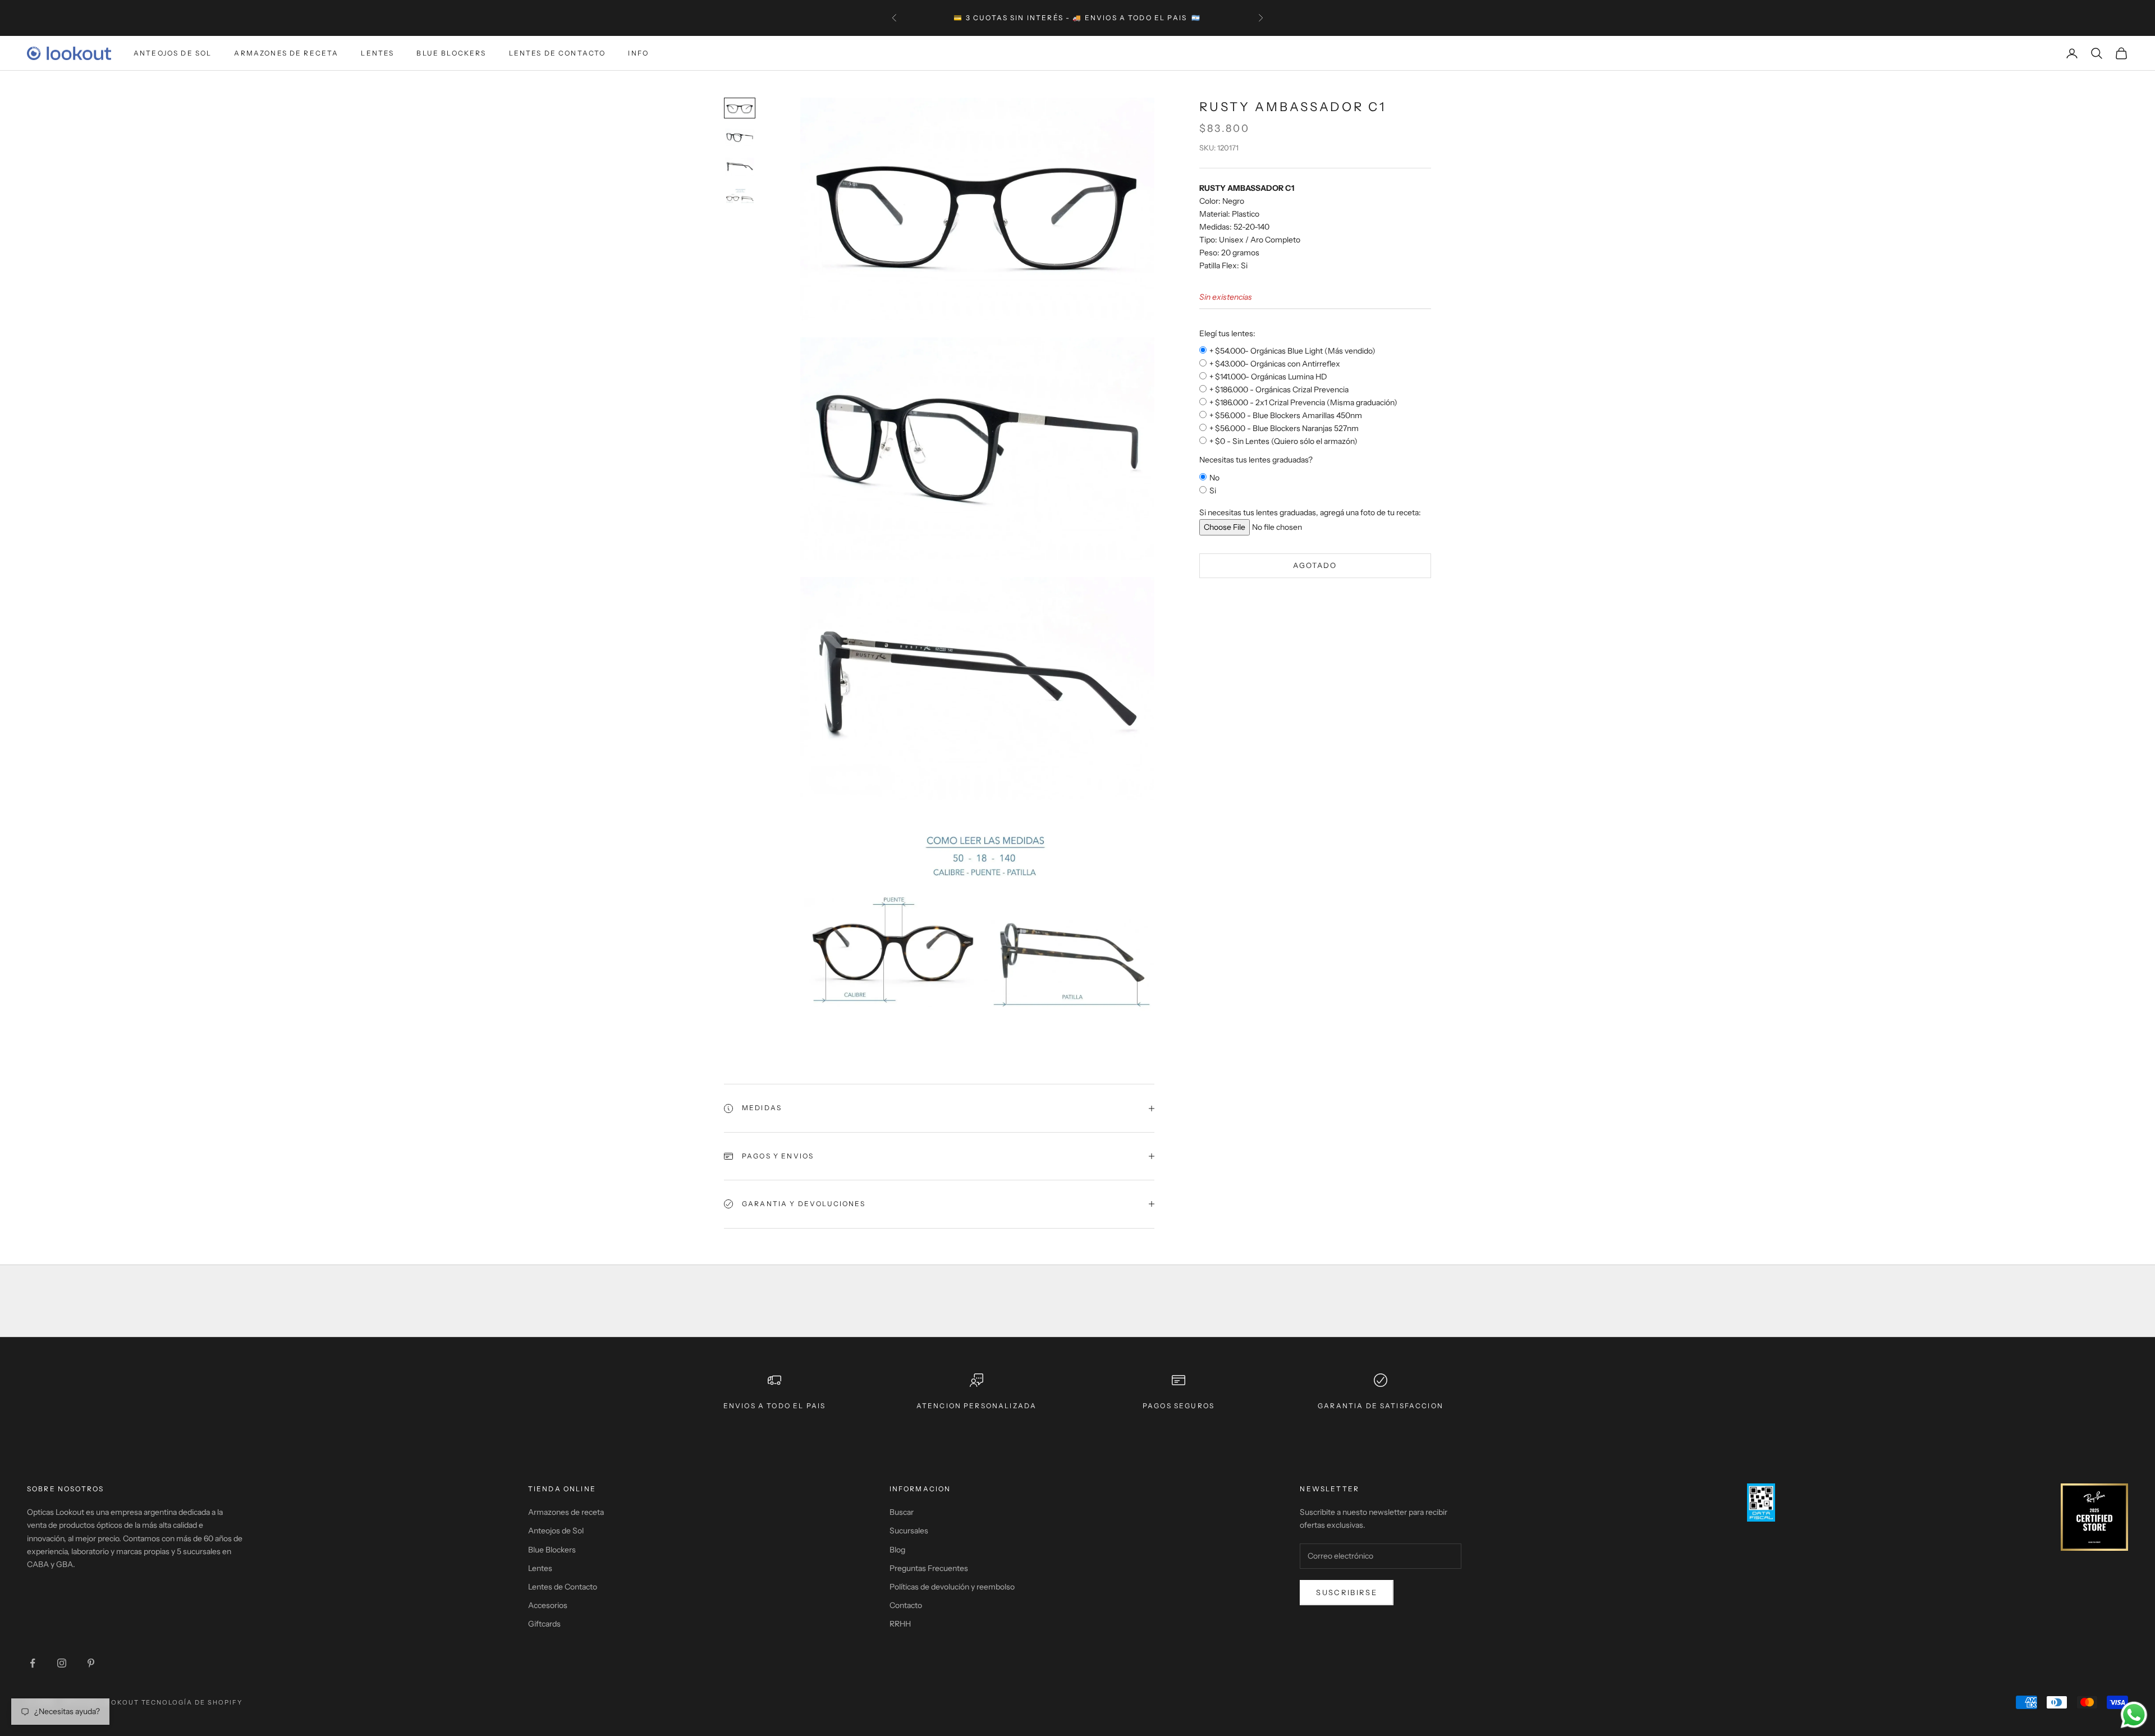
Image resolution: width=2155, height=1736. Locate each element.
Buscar (902, 1512)
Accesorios (548, 1605)
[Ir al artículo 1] (740, 108)
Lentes (377, 53)
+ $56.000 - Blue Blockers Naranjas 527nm (1284, 429)
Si (1213, 491)
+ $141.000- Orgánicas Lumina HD (1268, 377)
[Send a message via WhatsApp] (2134, 1715)
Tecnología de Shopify (192, 1702)
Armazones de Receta (286, 53)
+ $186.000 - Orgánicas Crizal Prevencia (1279, 390)
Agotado (1315, 566)
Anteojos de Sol (173, 53)
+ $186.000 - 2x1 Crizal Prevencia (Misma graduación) (1303, 403)
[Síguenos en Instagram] (62, 1663)
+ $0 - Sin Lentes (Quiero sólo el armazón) (1283, 442)
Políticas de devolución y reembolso (952, 1587)
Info (638, 53)
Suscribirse (1347, 1592)
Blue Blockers (451, 53)
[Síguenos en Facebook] (33, 1663)
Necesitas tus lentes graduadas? (1256, 460)
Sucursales (909, 1531)
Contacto (906, 1605)
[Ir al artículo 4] (740, 197)
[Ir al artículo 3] (740, 167)
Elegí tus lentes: (1227, 333)
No (1214, 478)
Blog (897, 1550)
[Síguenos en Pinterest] (91, 1663)
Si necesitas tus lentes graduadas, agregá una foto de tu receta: (1310, 512)
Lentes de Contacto (558, 53)
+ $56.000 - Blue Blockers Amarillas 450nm (1286, 416)
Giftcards (544, 1624)
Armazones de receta (566, 1512)
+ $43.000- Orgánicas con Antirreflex (1275, 364)
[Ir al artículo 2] (740, 138)
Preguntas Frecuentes (929, 1568)
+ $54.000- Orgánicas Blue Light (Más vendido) (1292, 351)
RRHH (900, 1624)
